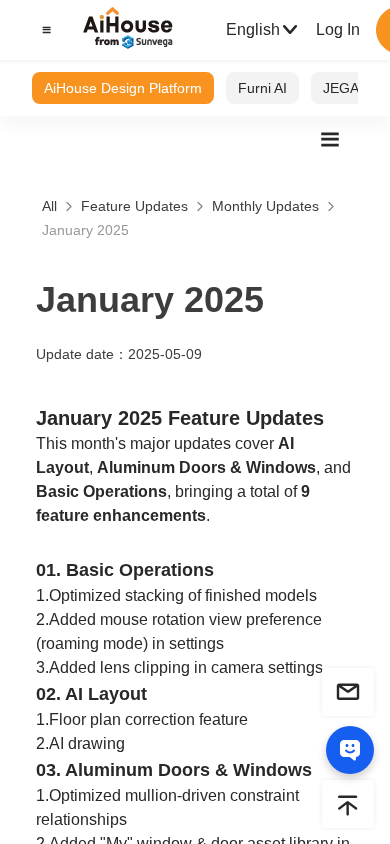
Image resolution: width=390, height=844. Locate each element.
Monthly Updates (265, 206)
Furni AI (262, 88)
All (49, 206)
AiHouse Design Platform (123, 88)
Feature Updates (134, 206)
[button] (44, 30)
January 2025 (85, 230)
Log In (338, 29)
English (253, 29)
